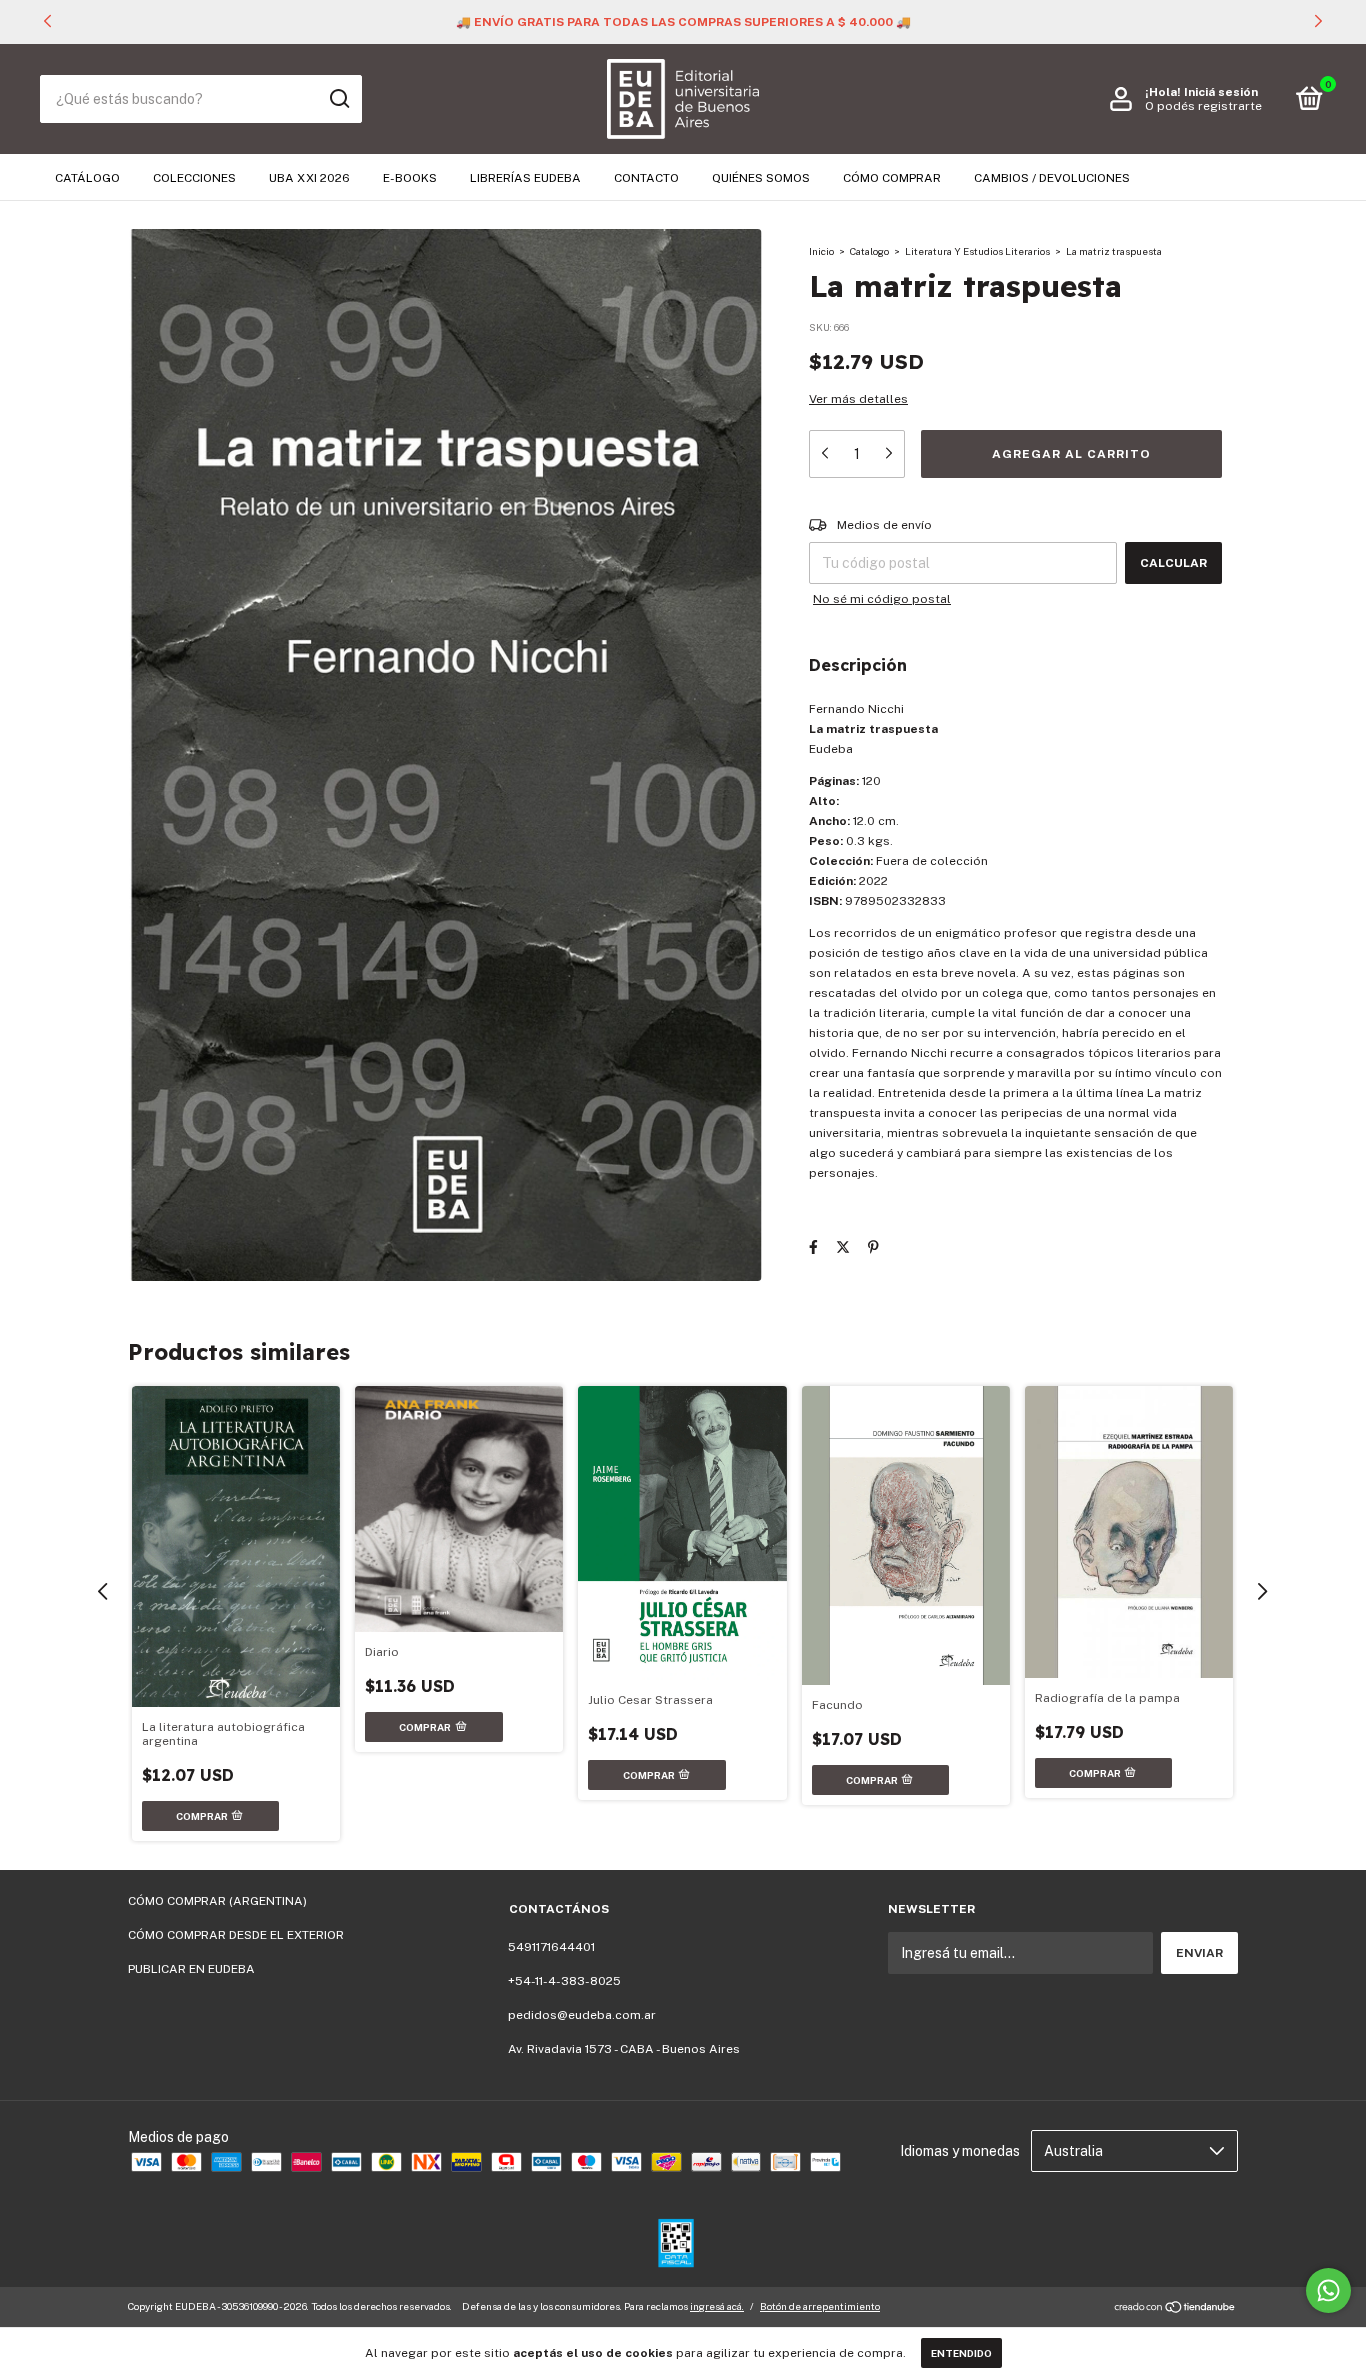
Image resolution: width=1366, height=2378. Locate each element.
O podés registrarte (1203, 106)
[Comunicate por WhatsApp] (1328, 2290)
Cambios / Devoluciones (1052, 178)
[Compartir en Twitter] (843, 1247)
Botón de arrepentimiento (820, 2306)
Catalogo (869, 251)
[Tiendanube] (1175, 2309)
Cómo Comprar (892, 178)
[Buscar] (338, 99)
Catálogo (87, 178)
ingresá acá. (717, 2306)
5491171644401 (551, 1947)
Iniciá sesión (1221, 92)
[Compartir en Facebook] (813, 1247)
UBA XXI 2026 (309, 178)
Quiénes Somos (761, 178)
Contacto (646, 178)
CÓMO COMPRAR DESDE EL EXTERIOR (236, 1935)
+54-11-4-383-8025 (564, 1981)
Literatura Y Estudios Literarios (977, 251)
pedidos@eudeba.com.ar (582, 2015)
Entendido (961, 2353)
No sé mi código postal (882, 599)
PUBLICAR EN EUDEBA (191, 1969)
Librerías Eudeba (525, 178)
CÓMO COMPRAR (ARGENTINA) (217, 1901)
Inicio (821, 251)
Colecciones (194, 178)
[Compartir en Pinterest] (873, 1247)
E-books (410, 178)
